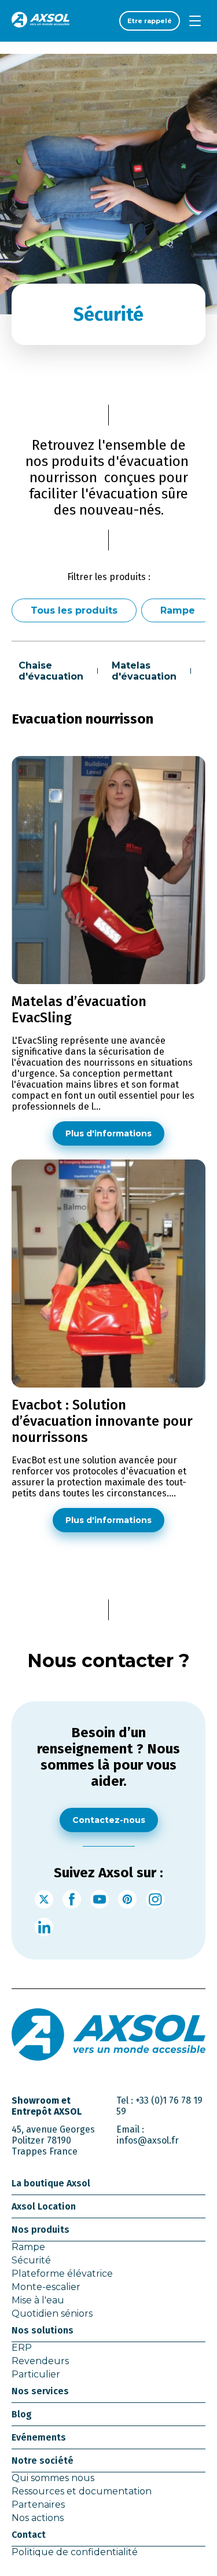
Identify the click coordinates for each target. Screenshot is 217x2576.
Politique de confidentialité (75, 2552)
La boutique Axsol (51, 2183)
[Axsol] (41, 21)
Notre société (43, 2461)
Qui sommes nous (53, 2478)
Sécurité (31, 2260)
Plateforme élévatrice (62, 2274)
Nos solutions (43, 2330)
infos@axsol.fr (148, 2140)
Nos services (40, 2391)
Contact (29, 2535)
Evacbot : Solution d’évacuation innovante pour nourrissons (102, 1421)
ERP (22, 2348)
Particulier (36, 2374)
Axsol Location (44, 2206)
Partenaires (38, 2505)
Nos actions (38, 2518)
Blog (22, 2414)
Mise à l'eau (38, 2300)
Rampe (178, 610)
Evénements (39, 2437)
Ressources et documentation (82, 2491)
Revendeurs (40, 2361)
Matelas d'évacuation (144, 671)
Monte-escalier (46, 2287)
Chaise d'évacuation (51, 671)
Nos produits (41, 2230)
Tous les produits (74, 610)
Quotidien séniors (52, 2313)
